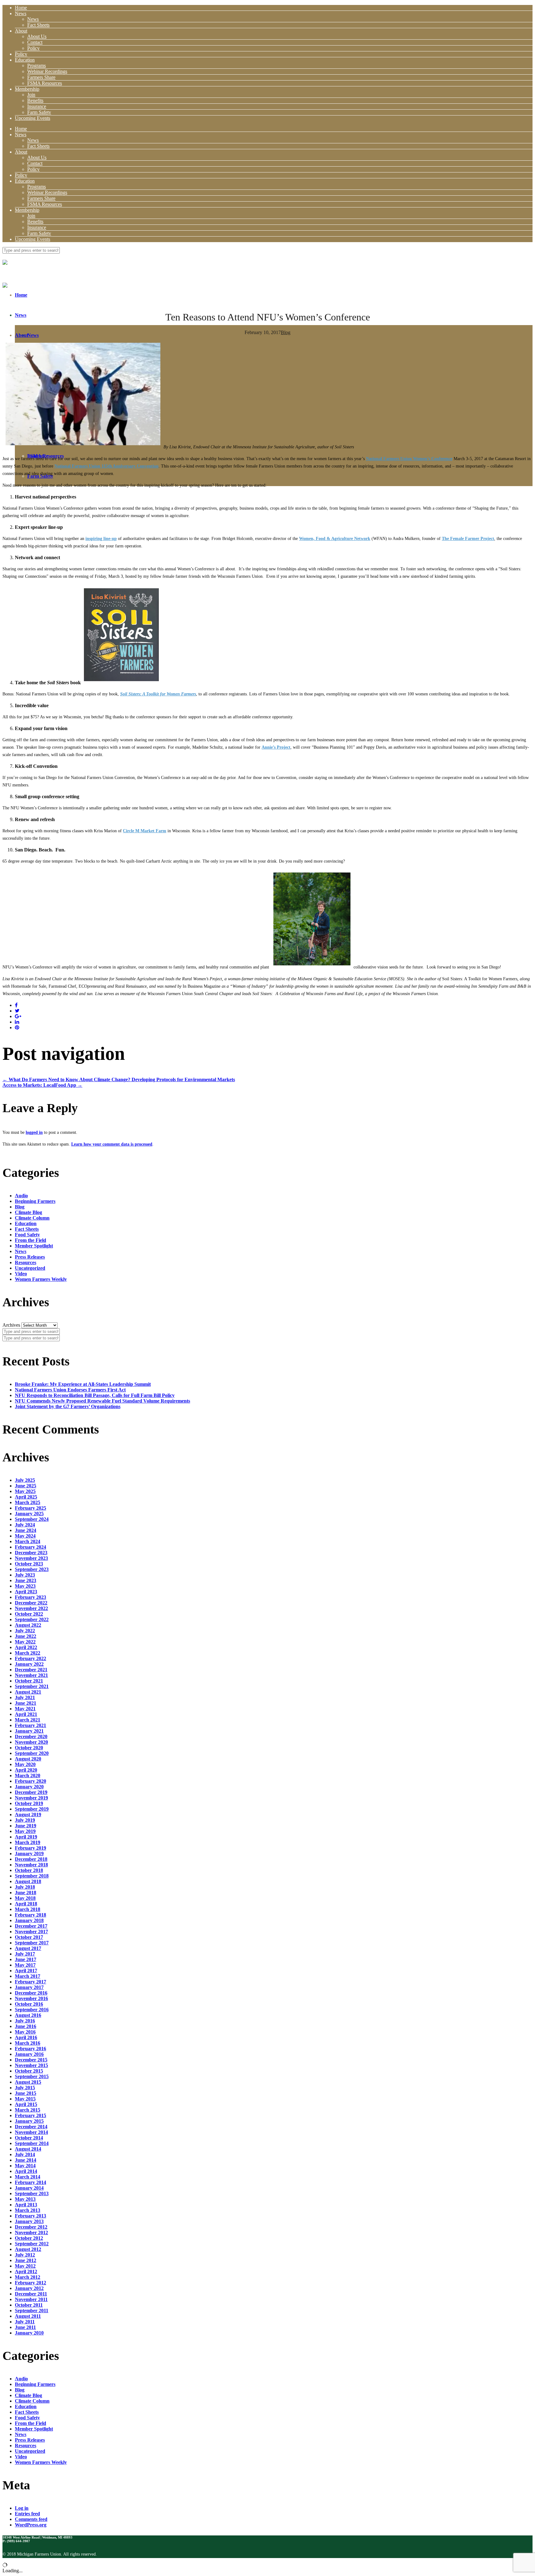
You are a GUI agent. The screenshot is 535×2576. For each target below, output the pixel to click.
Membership (27, 89)
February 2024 (30, 1547)
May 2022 (25, 1642)
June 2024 (26, 1530)
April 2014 (26, 2171)
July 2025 (25, 1480)
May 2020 (25, 1764)
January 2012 (29, 2288)
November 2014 (31, 2132)
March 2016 (28, 2043)
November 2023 (31, 1558)
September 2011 (32, 2311)
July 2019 (25, 1820)
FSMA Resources (45, 83)
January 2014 (29, 2188)
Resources (26, 1262)
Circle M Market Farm (145, 831)
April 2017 (26, 1971)
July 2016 (25, 2021)
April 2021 (26, 1714)
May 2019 (25, 1831)
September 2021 (32, 1686)
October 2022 (29, 1614)
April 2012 (26, 2271)
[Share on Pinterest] (17, 1027)
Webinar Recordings (47, 71)
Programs (37, 65)
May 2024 (25, 1536)
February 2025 (30, 1508)
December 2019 (31, 1792)
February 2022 (30, 1658)
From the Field (30, 1240)
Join (31, 95)
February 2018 (30, 1915)
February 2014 (30, 2182)
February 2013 (30, 2216)
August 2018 (28, 1881)
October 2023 (29, 1564)
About (21, 31)
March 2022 (28, 1653)
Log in (22, 2508)
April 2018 (26, 1904)
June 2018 (26, 1893)
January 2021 (29, 1731)
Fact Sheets (38, 25)
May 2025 (25, 1491)
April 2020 (26, 1770)
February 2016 (30, 2049)
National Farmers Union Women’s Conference (409, 459)
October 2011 (29, 2305)
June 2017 (26, 1959)
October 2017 (29, 1937)
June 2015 (26, 2093)
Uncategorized (30, 1268)
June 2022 (26, 1636)
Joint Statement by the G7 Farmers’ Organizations (68, 1406)
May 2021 (25, 1709)
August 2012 (28, 2249)
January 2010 (29, 2333)
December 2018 (31, 1859)
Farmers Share (41, 77)
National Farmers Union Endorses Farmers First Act (70, 1390)
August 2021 (28, 1692)
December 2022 (31, 1603)
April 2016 (26, 2037)
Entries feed (27, 2514)
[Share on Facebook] (16, 1005)
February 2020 (30, 1781)
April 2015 (26, 2104)
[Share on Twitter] (17, 1011)
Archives (11, 1325)
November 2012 (31, 2232)
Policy (33, 48)
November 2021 (31, 1675)
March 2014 (28, 2177)
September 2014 (32, 2143)
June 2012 (26, 2260)
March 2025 (28, 1502)
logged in (34, 1132)
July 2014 (25, 2154)
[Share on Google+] (18, 1016)
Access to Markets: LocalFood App (42, 1085)
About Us (37, 36)
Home (21, 8)
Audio (21, 1196)
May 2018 (25, 1898)
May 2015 (25, 2099)
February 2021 (30, 1725)
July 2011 (25, 2322)
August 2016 (28, 2015)
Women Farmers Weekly (41, 1279)
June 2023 (26, 1580)
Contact (35, 42)
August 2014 (28, 2149)
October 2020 (29, 1748)
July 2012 (25, 2255)
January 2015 (29, 2121)
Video (21, 1274)
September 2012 (32, 2244)
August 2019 (28, 1815)
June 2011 (25, 2327)
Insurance (37, 106)
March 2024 (28, 1541)
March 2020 (28, 1775)
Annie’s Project (276, 747)
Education (25, 60)
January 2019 (29, 1854)
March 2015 (28, 2110)
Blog (286, 332)
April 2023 (26, 1592)
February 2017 (30, 1982)
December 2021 (31, 1670)
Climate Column (32, 1218)
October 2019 (29, 1803)
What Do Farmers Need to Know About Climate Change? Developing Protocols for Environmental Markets (119, 1079)
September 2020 (32, 1753)
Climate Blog (28, 1212)
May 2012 (25, 2266)
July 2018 (25, 1887)
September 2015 (32, 2076)
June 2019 (26, 1826)
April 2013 (26, 2205)
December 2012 (31, 2227)
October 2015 (29, 2071)
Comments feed (31, 2519)
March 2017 (28, 1976)
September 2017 (32, 1943)
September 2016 (32, 2010)
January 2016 (29, 2054)
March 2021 (28, 1720)
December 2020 (31, 1736)
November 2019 (31, 1798)
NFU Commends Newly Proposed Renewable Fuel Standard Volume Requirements (102, 1401)
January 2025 (29, 1514)
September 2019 (32, 1809)
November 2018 (31, 1865)
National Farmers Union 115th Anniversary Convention (107, 466)
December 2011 (31, 2294)
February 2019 (30, 1848)
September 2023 (32, 1569)
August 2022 (28, 1625)
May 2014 (25, 2166)
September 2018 (32, 1876)
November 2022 (31, 1608)
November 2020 (31, 1742)
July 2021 (25, 1697)
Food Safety (27, 1235)
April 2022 (26, 1647)
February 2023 (30, 1597)
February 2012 (30, 2283)
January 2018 (29, 1920)
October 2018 (29, 1870)
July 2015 (25, 2088)
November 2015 (31, 2065)
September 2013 (32, 2193)
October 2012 (29, 2238)
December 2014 (31, 2127)
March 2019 (28, 1842)
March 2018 (28, 1909)
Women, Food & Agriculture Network (335, 539)
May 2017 (25, 1965)
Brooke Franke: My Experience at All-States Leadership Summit (83, 1384)
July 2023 (25, 1575)
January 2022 (29, 1664)
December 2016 (31, 1993)
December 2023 (31, 1553)
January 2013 (29, 2221)
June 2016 (26, 2026)
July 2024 (25, 1525)
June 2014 (26, 2160)
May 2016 (25, 2032)
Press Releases (30, 1257)
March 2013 (28, 2210)
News (21, 13)
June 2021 (26, 1703)
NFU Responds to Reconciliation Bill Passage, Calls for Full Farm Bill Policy (95, 1395)
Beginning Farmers (35, 1201)
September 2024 (32, 1519)
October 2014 (29, 2138)
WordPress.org (31, 2525)
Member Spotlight (34, 1246)
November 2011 (31, 2299)
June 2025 (26, 1486)
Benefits (35, 100)
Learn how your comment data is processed (112, 1144)
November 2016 (31, 1998)
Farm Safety (39, 112)
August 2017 (28, 1948)
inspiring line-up (101, 539)
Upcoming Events (33, 118)
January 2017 (29, 1987)
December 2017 (31, 1926)
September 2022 (32, 1619)
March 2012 (28, 2277)
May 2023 (25, 1586)
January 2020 (29, 1787)
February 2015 (30, 2115)
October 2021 (29, 1681)
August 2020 (28, 1759)
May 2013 (25, 2199)
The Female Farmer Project (468, 539)
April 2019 (26, 1837)
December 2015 (31, 2060)
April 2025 (26, 1497)
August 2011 (28, 2316)
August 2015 (28, 2082)
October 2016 (29, 2004)
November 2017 (31, 1932)
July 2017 (25, 1954)
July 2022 (25, 1631)
